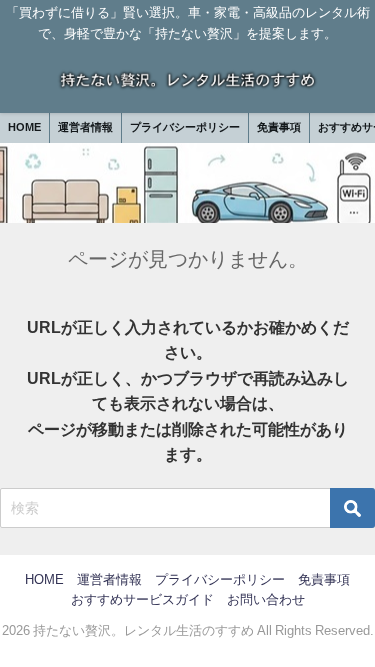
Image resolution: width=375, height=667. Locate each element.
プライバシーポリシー (185, 127)
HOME (24, 127)
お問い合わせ (266, 599)
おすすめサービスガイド (142, 599)
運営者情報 (85, 127)
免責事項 (279, 127)
